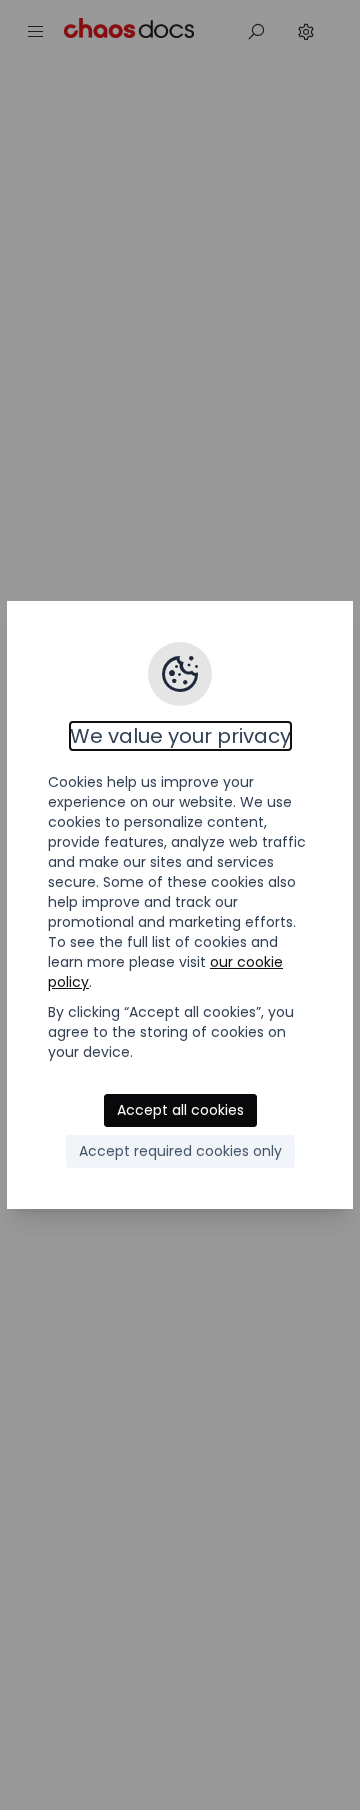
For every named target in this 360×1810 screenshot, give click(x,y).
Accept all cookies (180, 1110)
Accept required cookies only (180, 1151)
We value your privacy (180, 736)
